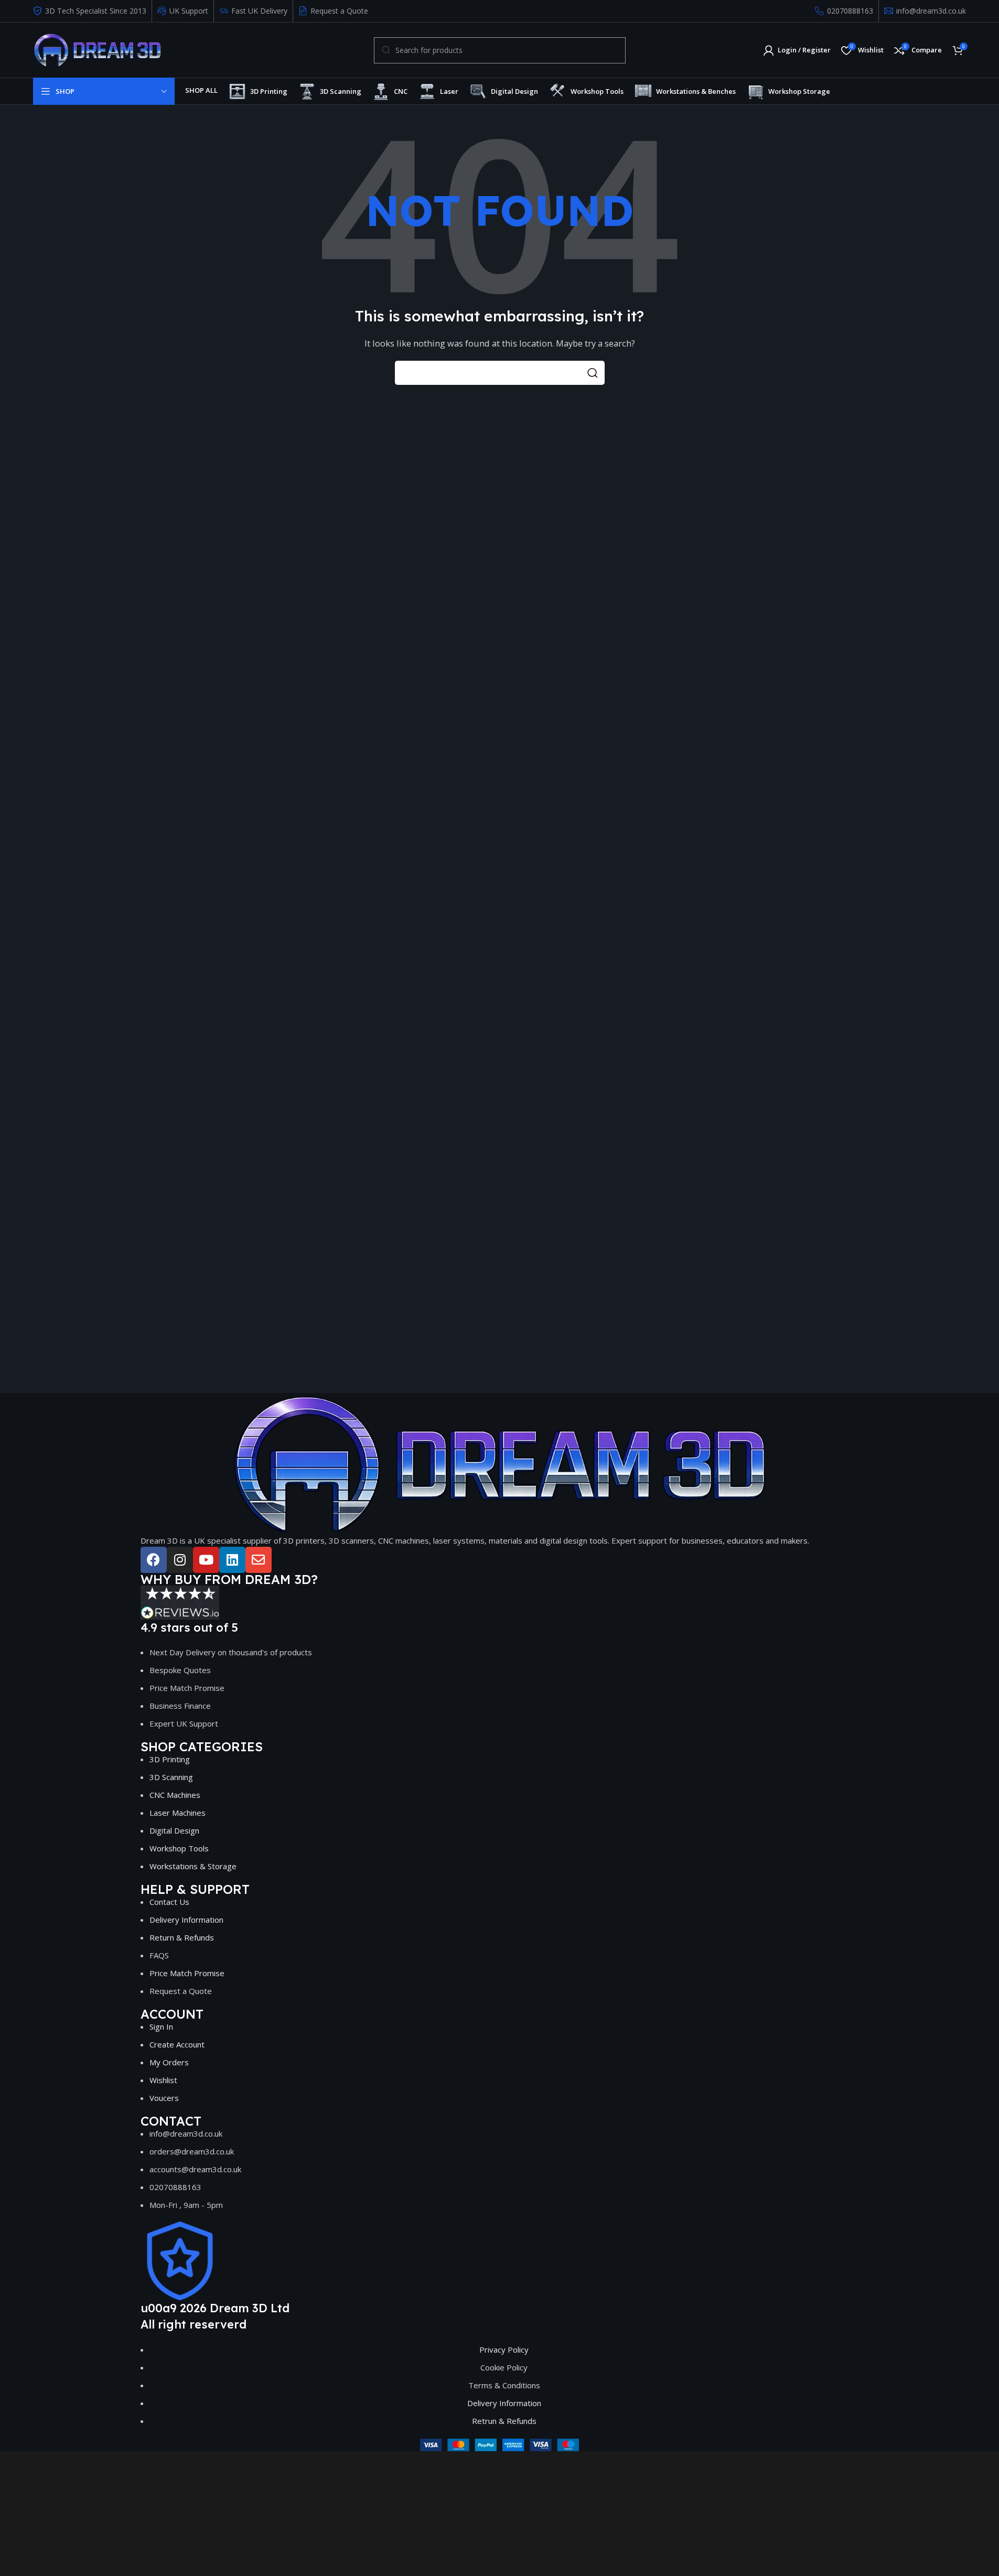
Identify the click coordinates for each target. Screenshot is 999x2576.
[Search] (593, 373)
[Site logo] (97, 49)
